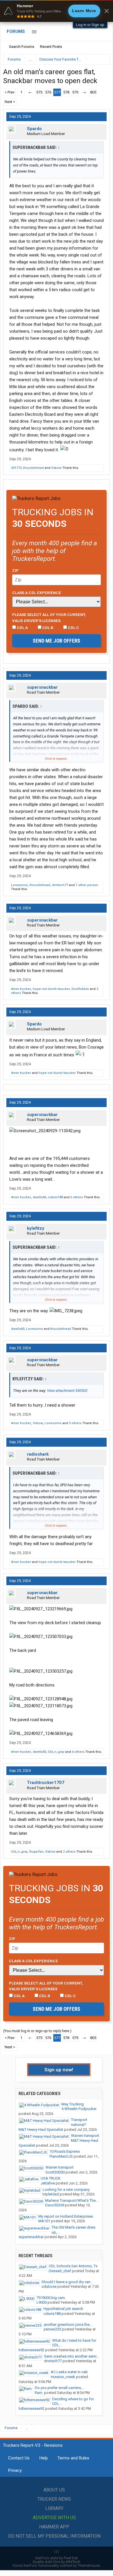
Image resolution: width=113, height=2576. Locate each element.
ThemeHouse (89, 2565)
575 (39, 92)
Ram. (39, 2393)
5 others (75, 1423)
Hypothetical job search (63, 2309)
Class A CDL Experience (37, 593)
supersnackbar (42, 687)
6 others (77, 1197)
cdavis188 (55, 1197)
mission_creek (63, 2377)
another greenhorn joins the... (68, 2325)
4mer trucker (21, 989)
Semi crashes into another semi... (72, 2356)
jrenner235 (52, 2329)
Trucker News (54, 2499)
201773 (16, 468)
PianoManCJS (61, 2156)
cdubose (49, 2286)
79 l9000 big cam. (51, 2298)
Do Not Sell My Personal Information (54, 2536)
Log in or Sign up (90, 25)
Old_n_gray (56, 1752)
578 (66, 92)
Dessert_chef (60, 2271)
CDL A (22, 628)
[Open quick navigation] (101, 59)
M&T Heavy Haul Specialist (41, 2129)
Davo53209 (55, 2205)
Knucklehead (33, 468)
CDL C (73, 628)
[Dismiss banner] (107, 11)
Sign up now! (59, 2070)
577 (57, 92)
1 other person (87, 885)
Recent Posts (51, 47)
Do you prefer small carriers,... (60, 2388)
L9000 (42, 2302)
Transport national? (79, 2122)
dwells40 (39, 1197)
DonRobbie (80, 989)
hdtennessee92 (31, 2350)
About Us (54, 2490)
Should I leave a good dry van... (67, 2282)
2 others (69, 1852)
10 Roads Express (65, 2151)
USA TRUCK (51, 2178)
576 (48, 92)
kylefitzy (36, 1228)
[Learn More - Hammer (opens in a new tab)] (57, 11)
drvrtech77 (60, 885)
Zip (15, 570)
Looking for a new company (66, 2190)
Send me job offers (57, 641)
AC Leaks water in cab (69, 2372)
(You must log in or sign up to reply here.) (37, 2031)
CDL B (47, 628)
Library (54, 2508)
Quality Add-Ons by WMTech (57, 2562)
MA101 (44, 2221)
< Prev (10, 92)
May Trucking (73, 2104)
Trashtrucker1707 (46, 1783)
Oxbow (56, 468)
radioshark (38, 1454)
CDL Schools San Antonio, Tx (73, 2266)
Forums (16, 31)
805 (93, 92)
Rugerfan (36, 1852)
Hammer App (54, 2527)
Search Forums (22, 47)
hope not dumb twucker (51, 989)
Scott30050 (55, 2172)
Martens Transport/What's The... (72, 2200)
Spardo (34, 129)
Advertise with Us (54, 2518)
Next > (10, 102)
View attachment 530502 (67, 1391)
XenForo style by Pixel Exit (57, 2558)
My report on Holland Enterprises (66, 2216)
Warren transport (85, 2136)
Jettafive (48, 2183)
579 (75, 92)
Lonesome (19, 885)
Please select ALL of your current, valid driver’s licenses (49, 617)
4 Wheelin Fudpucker (79, 2109)
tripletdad (51, 2194)
